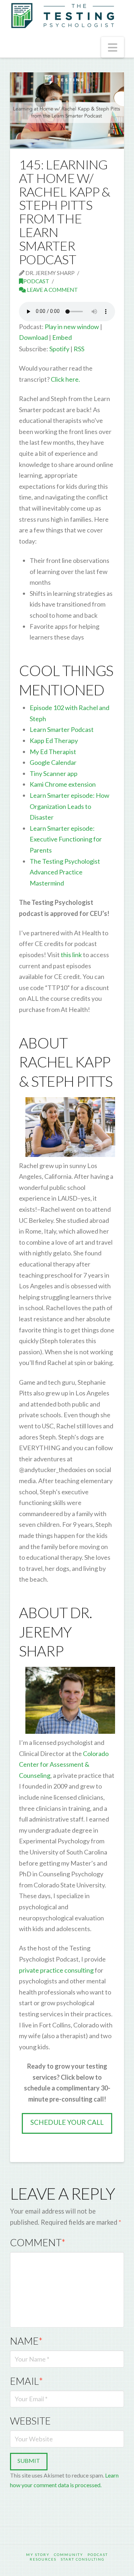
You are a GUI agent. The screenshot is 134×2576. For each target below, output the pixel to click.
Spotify (59, 349)
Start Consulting (83, 2559)
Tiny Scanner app (54, 773)
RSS (79, 349)
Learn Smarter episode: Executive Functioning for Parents (66, 839)
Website (30, 2421)
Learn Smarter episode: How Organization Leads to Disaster (70, 806)
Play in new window (72, 327)
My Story (38, 2555)
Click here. (65, 379)
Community (69, 2555)
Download (33, 337)
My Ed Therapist (53, 752)
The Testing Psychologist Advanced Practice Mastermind (65, 872)
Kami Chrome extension (63, 784)
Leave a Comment (52, 290)
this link (71, 955)
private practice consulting (56, 1970)
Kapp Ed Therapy (54, 741)
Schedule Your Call (67, 2122)
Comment (38, 2242)
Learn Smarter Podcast (62, 729)
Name (26, 2341)
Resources (43, 2559)
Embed (62, 337)
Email (26, 2381)
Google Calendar (53, 762)
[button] (113, 47)
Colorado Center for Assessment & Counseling (64, 1764)
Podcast (36, 281)
